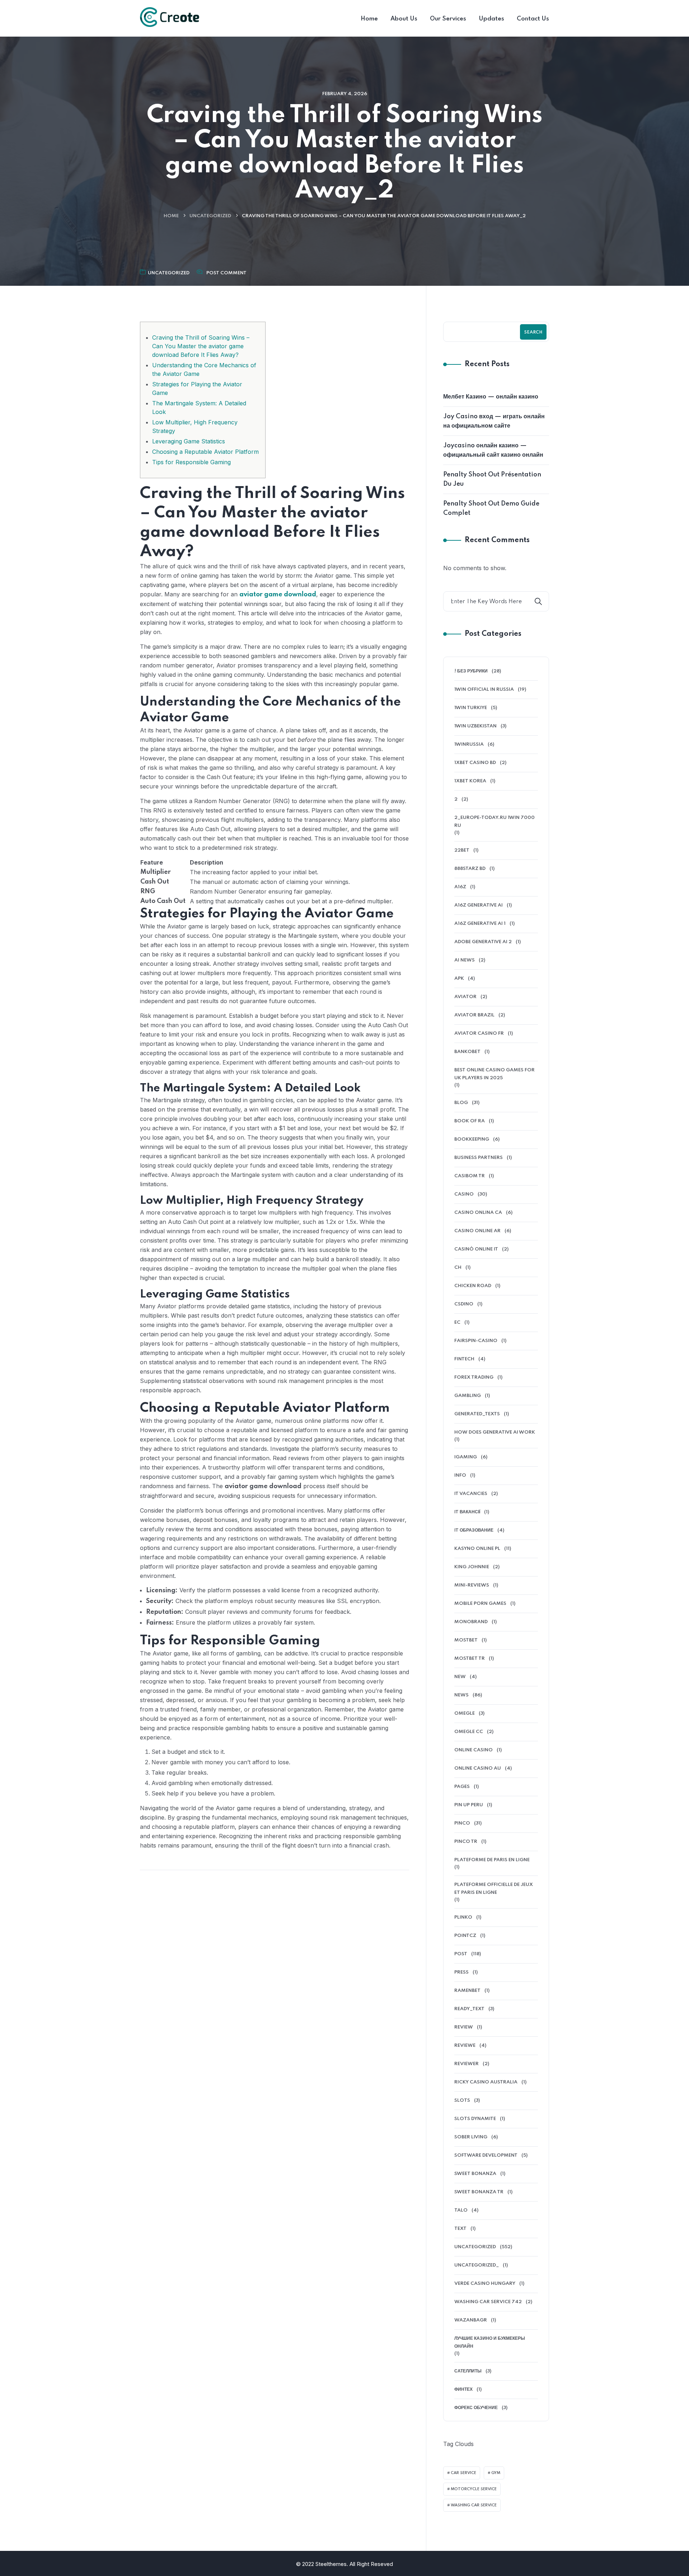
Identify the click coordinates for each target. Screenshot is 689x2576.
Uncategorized (210, 216)
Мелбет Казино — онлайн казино (491, 397)
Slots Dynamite (475, 2119)
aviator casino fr (479, 1033)
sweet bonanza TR (479, 2192)
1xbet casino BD (475, 763)
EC (457, 1322)
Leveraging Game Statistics (189, 441)
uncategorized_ (477, 2265)
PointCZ (465, 1936)
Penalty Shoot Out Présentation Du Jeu (492, 479)
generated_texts (477, 1414)
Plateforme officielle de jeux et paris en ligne (494, 1889)
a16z (460, 887)
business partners (479, 1158)
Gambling (468, 1396)
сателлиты (468, 2371)
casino (464, 1194)
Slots (462, 2100)
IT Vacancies (471, 1494)
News (461, 1695)
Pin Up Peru (469, 1805)
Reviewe (465, 2046)
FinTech (464, 1359)
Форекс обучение (476, 2408)
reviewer (467, 2064)
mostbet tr (470, 1659)
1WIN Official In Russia (484, 690)
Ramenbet (467, 1991)
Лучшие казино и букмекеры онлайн (490, 2342)
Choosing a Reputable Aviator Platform (205, 452)
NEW (460, 1677)
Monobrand (471, 1622)
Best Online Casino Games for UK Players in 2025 (495, 1074)
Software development (486, 2155)
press (461, 1972)
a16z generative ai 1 (480, 924)
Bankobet (467, 1052)
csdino (464, 1304)
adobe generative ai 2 (483, 942)
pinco (462, 1823)
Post (461, 1954)
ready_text (469, 2009)
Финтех (463, 2389)
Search (533, 332)
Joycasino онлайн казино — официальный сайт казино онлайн (493, 450)
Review (464, 2027)
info (460, 1475)
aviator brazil (474, 1015)
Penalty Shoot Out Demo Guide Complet (491, 508)
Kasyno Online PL (477, 1549)
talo (461, 2210)
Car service (463, 2473)
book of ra (470, 1121)
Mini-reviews (472, 1585)
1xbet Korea (470, 781)
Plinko (463, 1917)
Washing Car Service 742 (488, 2302)
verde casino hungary (485, 2284)
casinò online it (476, 1249)
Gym (496, 2473)
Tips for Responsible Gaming (191, 462)
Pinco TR (466, 1842)
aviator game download (278, 595)
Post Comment (226, 273)
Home (171, 216)
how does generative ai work (495, 1432)
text (460, 2229)
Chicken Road (473, 1286)
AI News (465, 960)
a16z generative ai (479, 905)
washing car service (474, 2505)
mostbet (466, 1640)
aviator (465, 997)
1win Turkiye (471, 708)
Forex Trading (474, 1377)
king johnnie (472, 1567)
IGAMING (466, 1457)
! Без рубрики (471, 671)
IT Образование (474, 1530)
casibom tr (470, 1176)
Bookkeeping (472, 1139)
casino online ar (477, 1231)
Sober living (471, 2137)
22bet (462, 850)
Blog (461, 1103)
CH (458, 1268)
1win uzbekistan (475, 726)
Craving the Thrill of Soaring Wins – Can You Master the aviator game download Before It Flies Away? (201, 346)
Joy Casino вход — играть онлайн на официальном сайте (494, 421)
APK (459, 979)
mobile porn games (480, 1604)
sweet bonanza (475, 2174)
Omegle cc (469, 1732)
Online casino (474, 1750)
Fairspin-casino (476, 1341)
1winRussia (469, 744)
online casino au (478, 1768)
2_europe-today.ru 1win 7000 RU (495, 822)
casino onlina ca (478, 1213)
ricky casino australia (486, 2082)
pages (462, 1787)
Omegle (465, 1713)
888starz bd (470, 869)
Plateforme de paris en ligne (492, 1860)
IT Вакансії (467, 1512)
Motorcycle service (474, 2489)
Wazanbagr (471, 2320)
